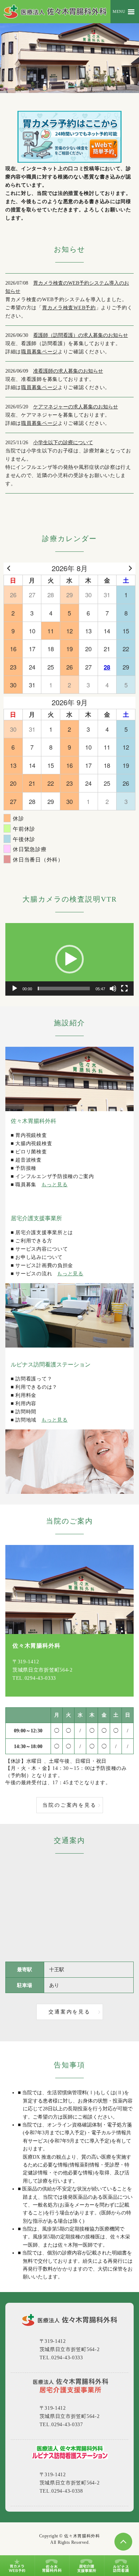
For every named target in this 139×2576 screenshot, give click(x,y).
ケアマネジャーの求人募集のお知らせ (76, 407)
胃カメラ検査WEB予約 (69, 308)
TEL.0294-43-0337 (61, 2425)
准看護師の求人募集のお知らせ (68, 371)
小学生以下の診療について (63, 443)
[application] (69, 959)
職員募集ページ (39, 352)
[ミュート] (113, 988)
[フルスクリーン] (124, 988)
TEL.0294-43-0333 (34, 1678)
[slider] (64, 988)
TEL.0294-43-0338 (61, 2491)
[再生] (15, 988)
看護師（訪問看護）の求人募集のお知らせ (81, 335)
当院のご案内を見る (69, 1805)
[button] (69, 959)
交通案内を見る (69, 2012)
